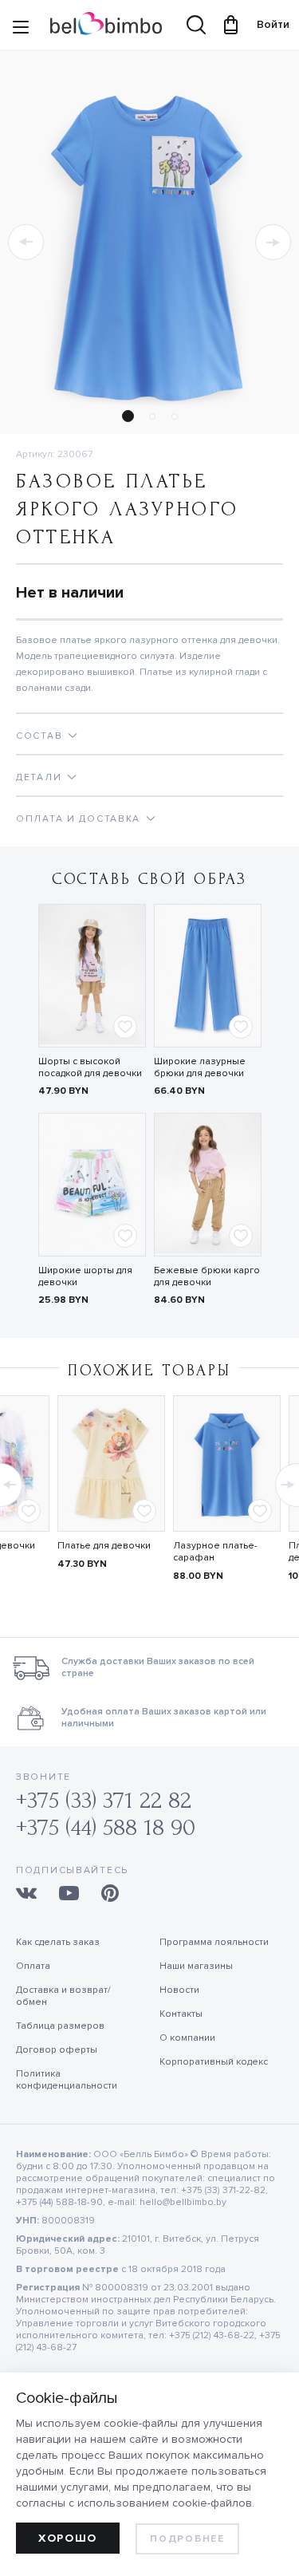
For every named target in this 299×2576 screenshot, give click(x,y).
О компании (187, 2038)
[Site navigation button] (21, 29)
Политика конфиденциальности (67, 2080)
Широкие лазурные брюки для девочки (200, 1067)
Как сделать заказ (58, 1942)
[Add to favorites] (125, 1027)
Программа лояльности (214, 1942)
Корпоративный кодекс (214, 2062)
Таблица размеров (60, 2026)
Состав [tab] (39, 736)
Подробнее (187, 2539)
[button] (26, 242)
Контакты (181, 2014)
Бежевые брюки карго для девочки (207, 1276)
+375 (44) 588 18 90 (106, 1827)
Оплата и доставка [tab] (78, 819)
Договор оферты (57, 2050)
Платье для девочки (104, 1546)
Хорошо (68, 2538)
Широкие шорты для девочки (85, 1276)
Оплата (33, 1966)
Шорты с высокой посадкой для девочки (90, 1067)
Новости (179, 1990)
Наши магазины (196, 1966)
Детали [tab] (39, 777)
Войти (266, 24)
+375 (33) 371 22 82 (104, 1800)
